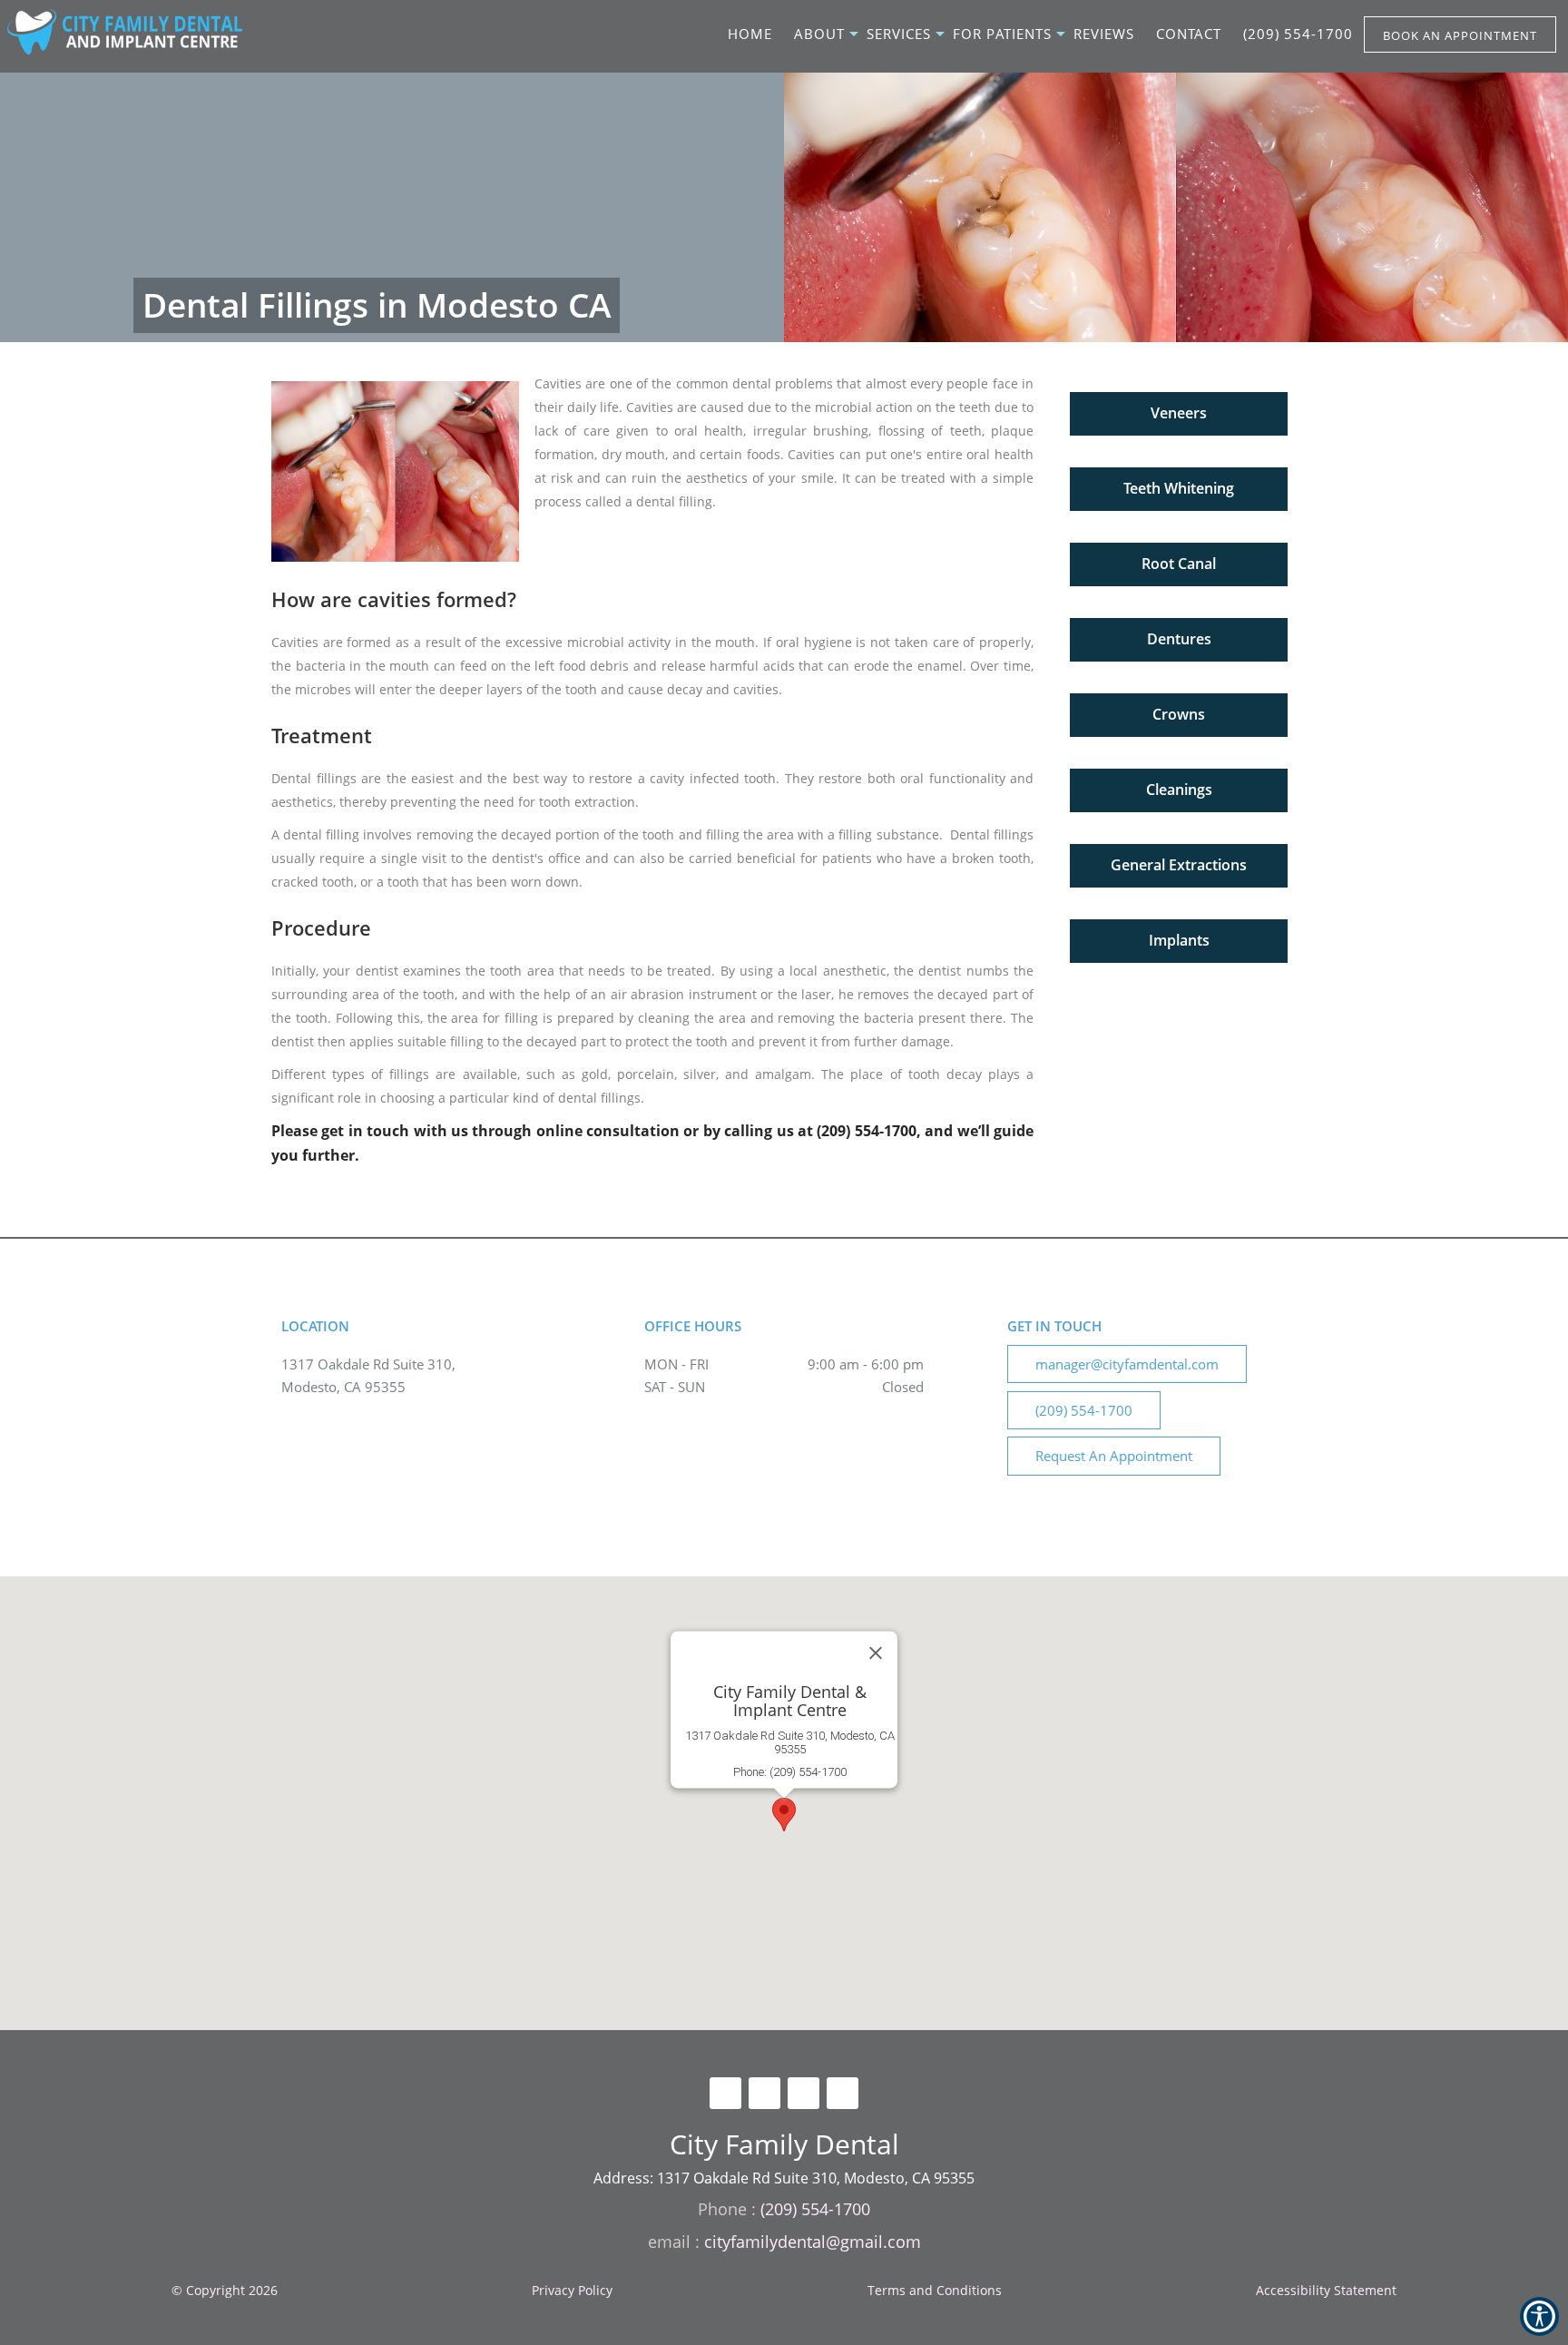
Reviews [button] (1104, 34)
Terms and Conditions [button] (935, 2290)
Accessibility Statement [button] (1326, 2290)
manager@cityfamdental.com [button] (1127, 1364)
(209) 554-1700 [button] (1298, 34)
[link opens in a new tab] (725, 2093)
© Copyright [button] (225, 2290)
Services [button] (899, 34)
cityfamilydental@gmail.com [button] (813, 2242)
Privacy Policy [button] (572, 2290)
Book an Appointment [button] (1460, 35)
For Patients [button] (1002, 34)
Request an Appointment (1114, 1456)
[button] (1179, 410)
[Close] (876, 1653)
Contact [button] (1189, 34)
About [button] (819, 34)
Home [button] (750, 34)
